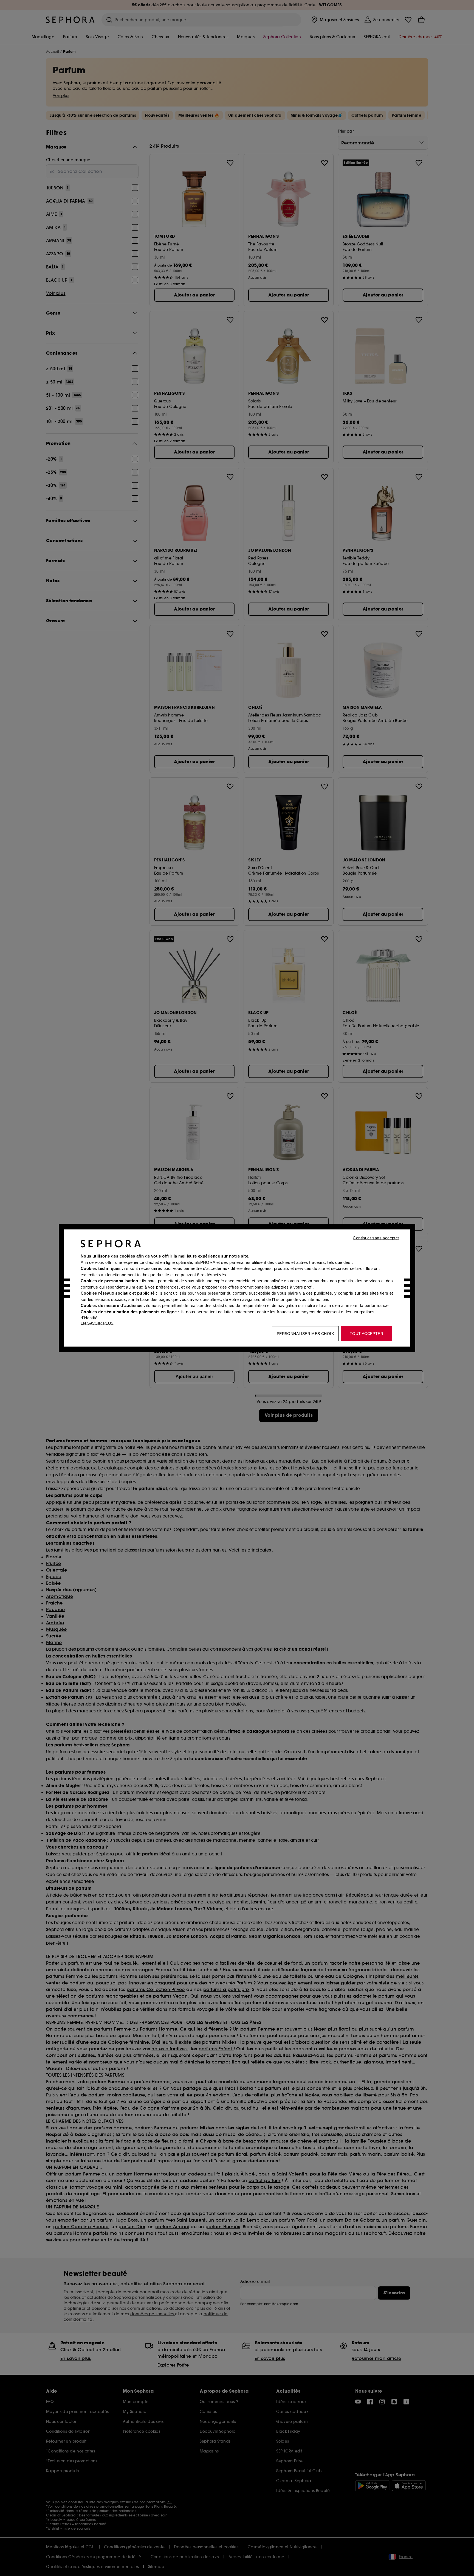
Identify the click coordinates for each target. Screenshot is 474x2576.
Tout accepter (366, 1334)
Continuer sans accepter (376, 1238)
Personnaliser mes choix (305, 1334)
